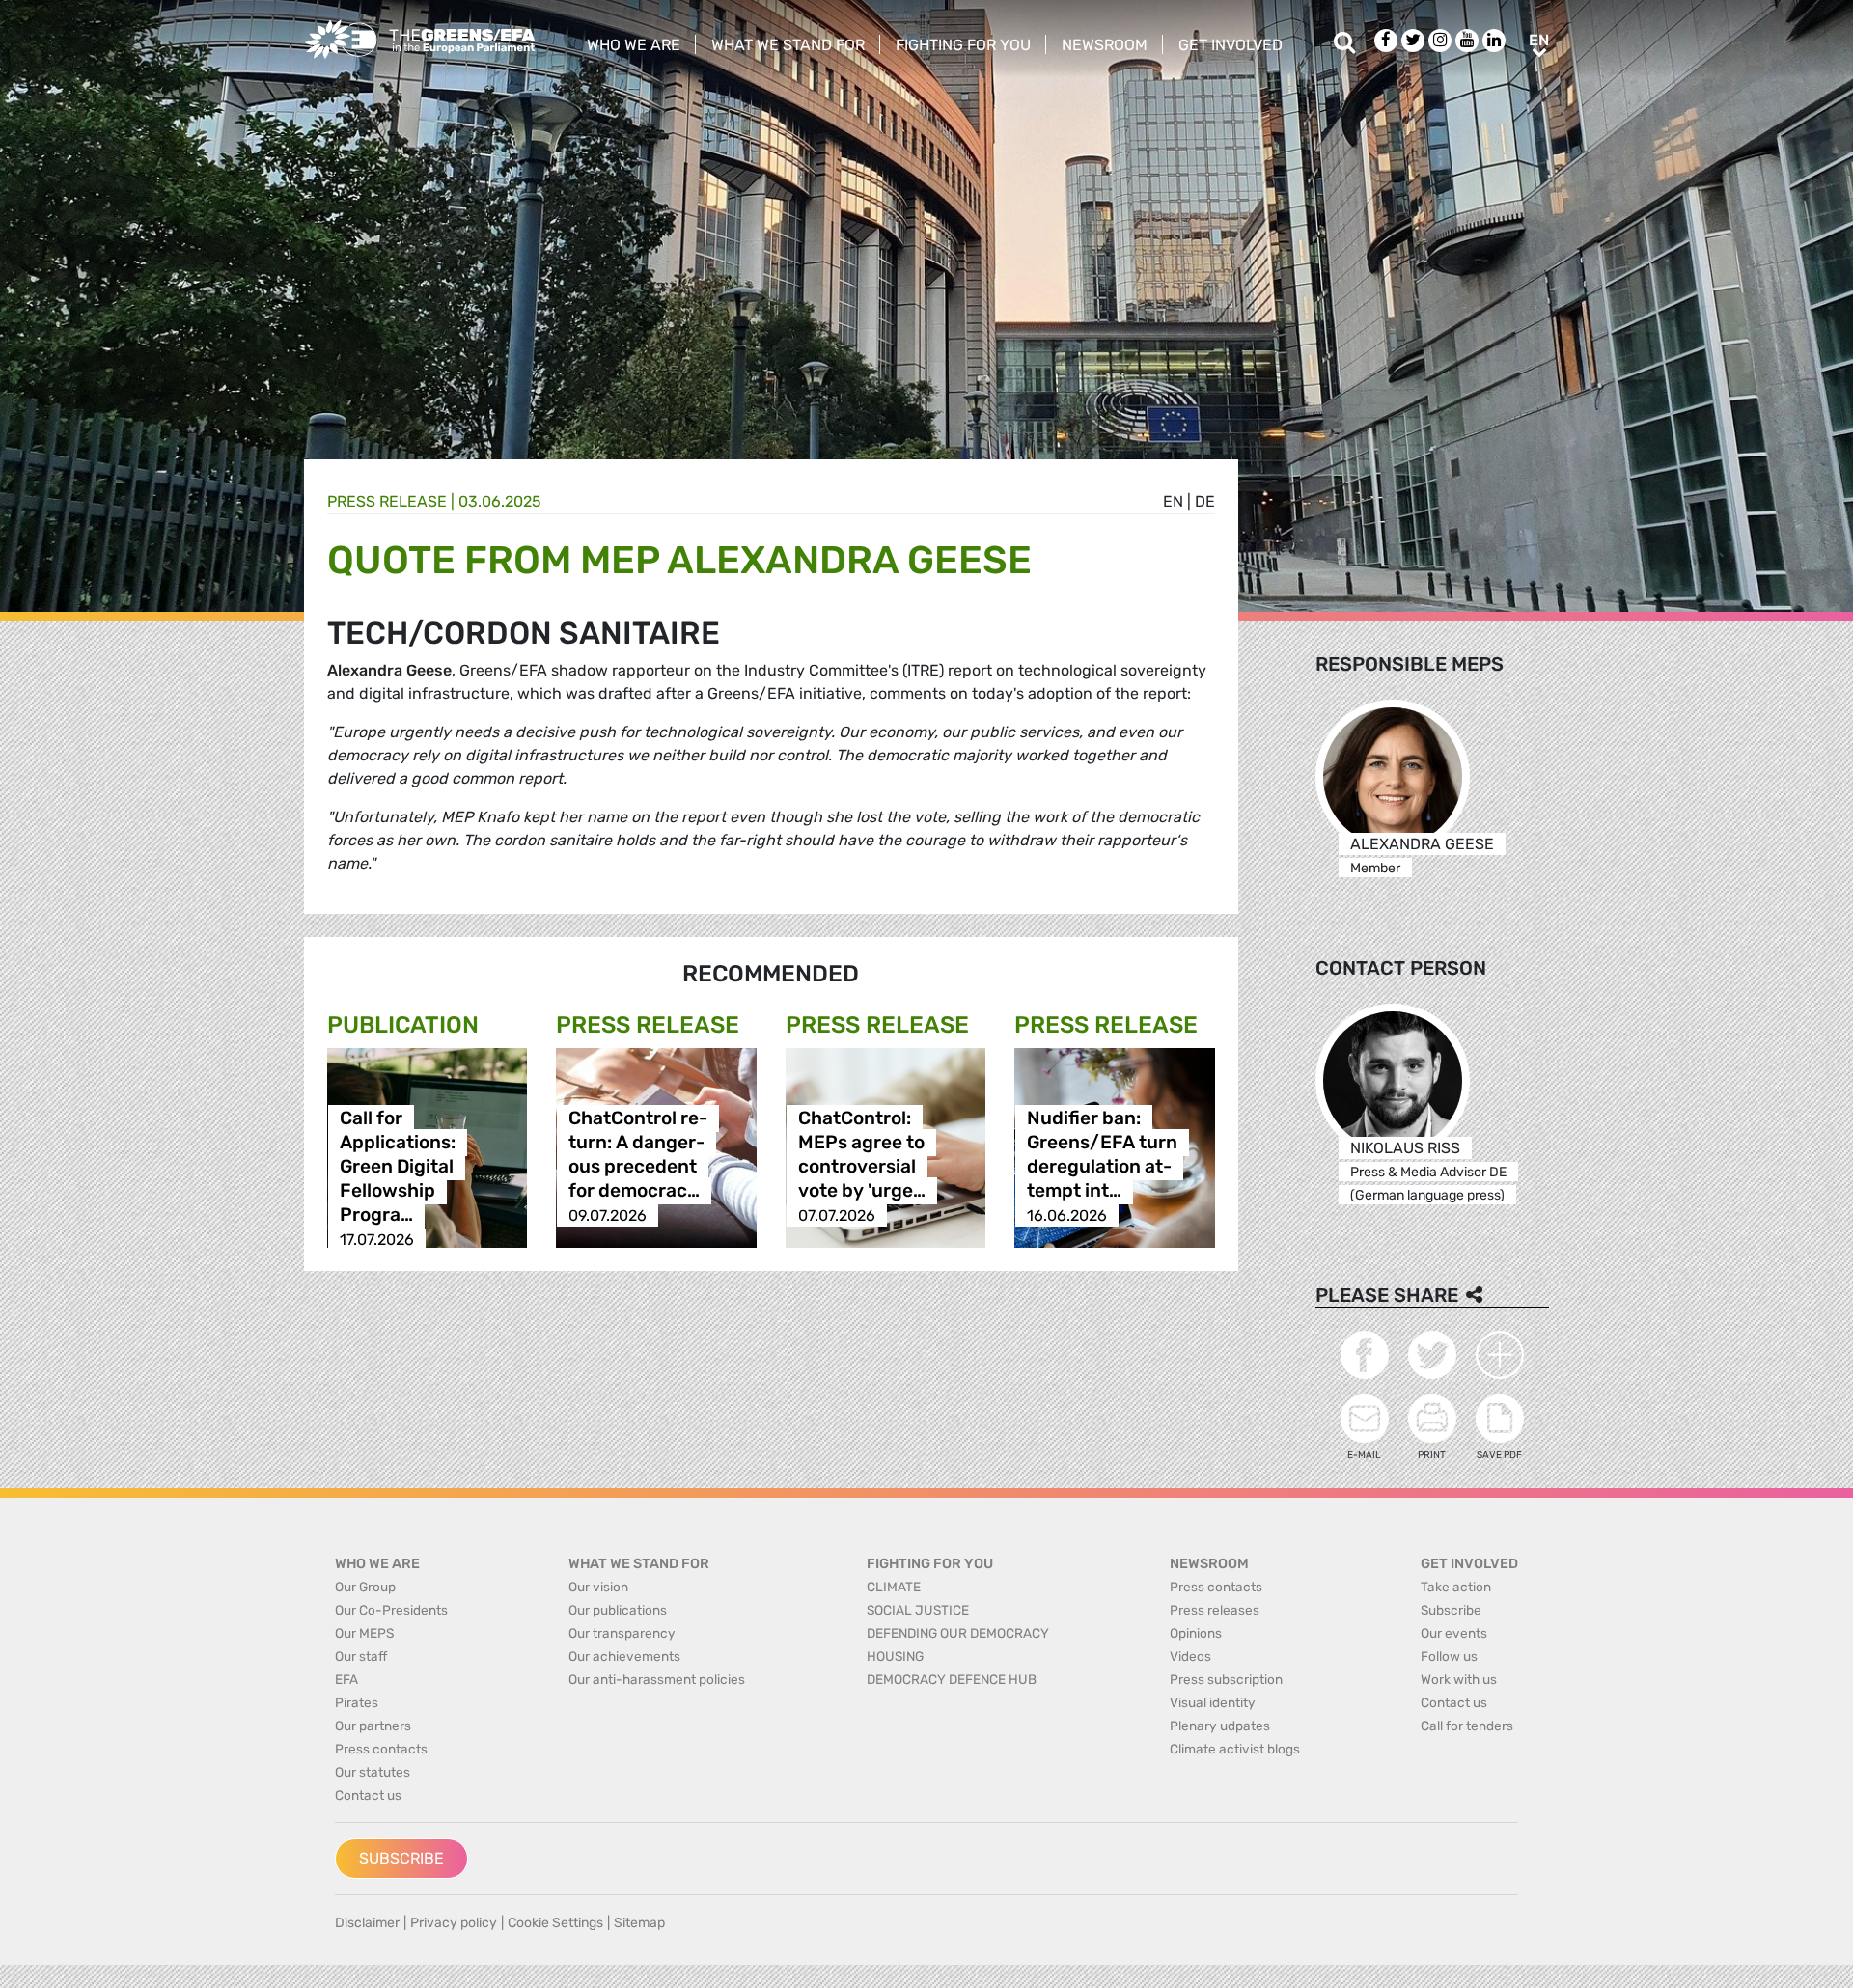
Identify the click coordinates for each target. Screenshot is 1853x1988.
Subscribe (401, 1858)
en (1173, 501)
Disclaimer (367, 1923)
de (1205, 501)
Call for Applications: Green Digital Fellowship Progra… (398, 1167)
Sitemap (639, 1923)
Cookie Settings (555, 1923)
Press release (387, 501)
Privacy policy (454, 1923)
